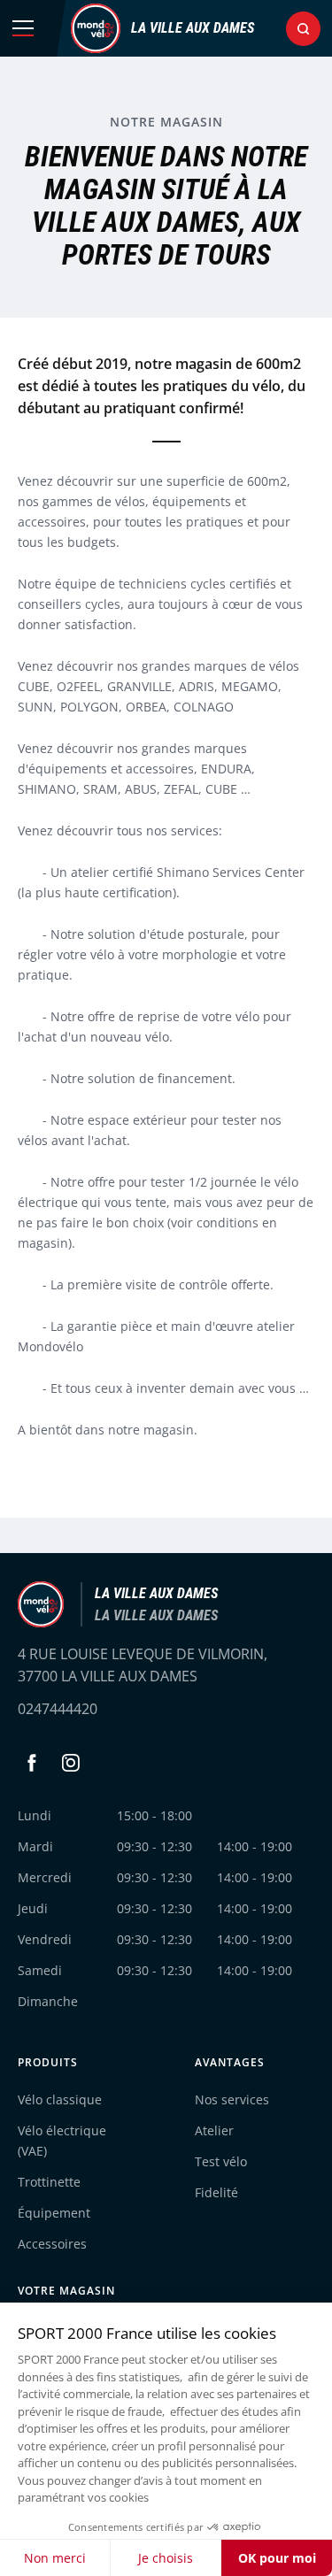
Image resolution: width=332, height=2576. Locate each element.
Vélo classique (60, 2099)
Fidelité (216, 2192)
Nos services (232, 2099)
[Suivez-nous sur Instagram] (71, 1763)
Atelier (214, 2130)
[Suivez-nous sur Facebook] (32, 1763)
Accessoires (52, 2244)
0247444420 (58, 1709)
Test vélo (221, 2161)
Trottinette (49, 2182)
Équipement (54, 2213)
